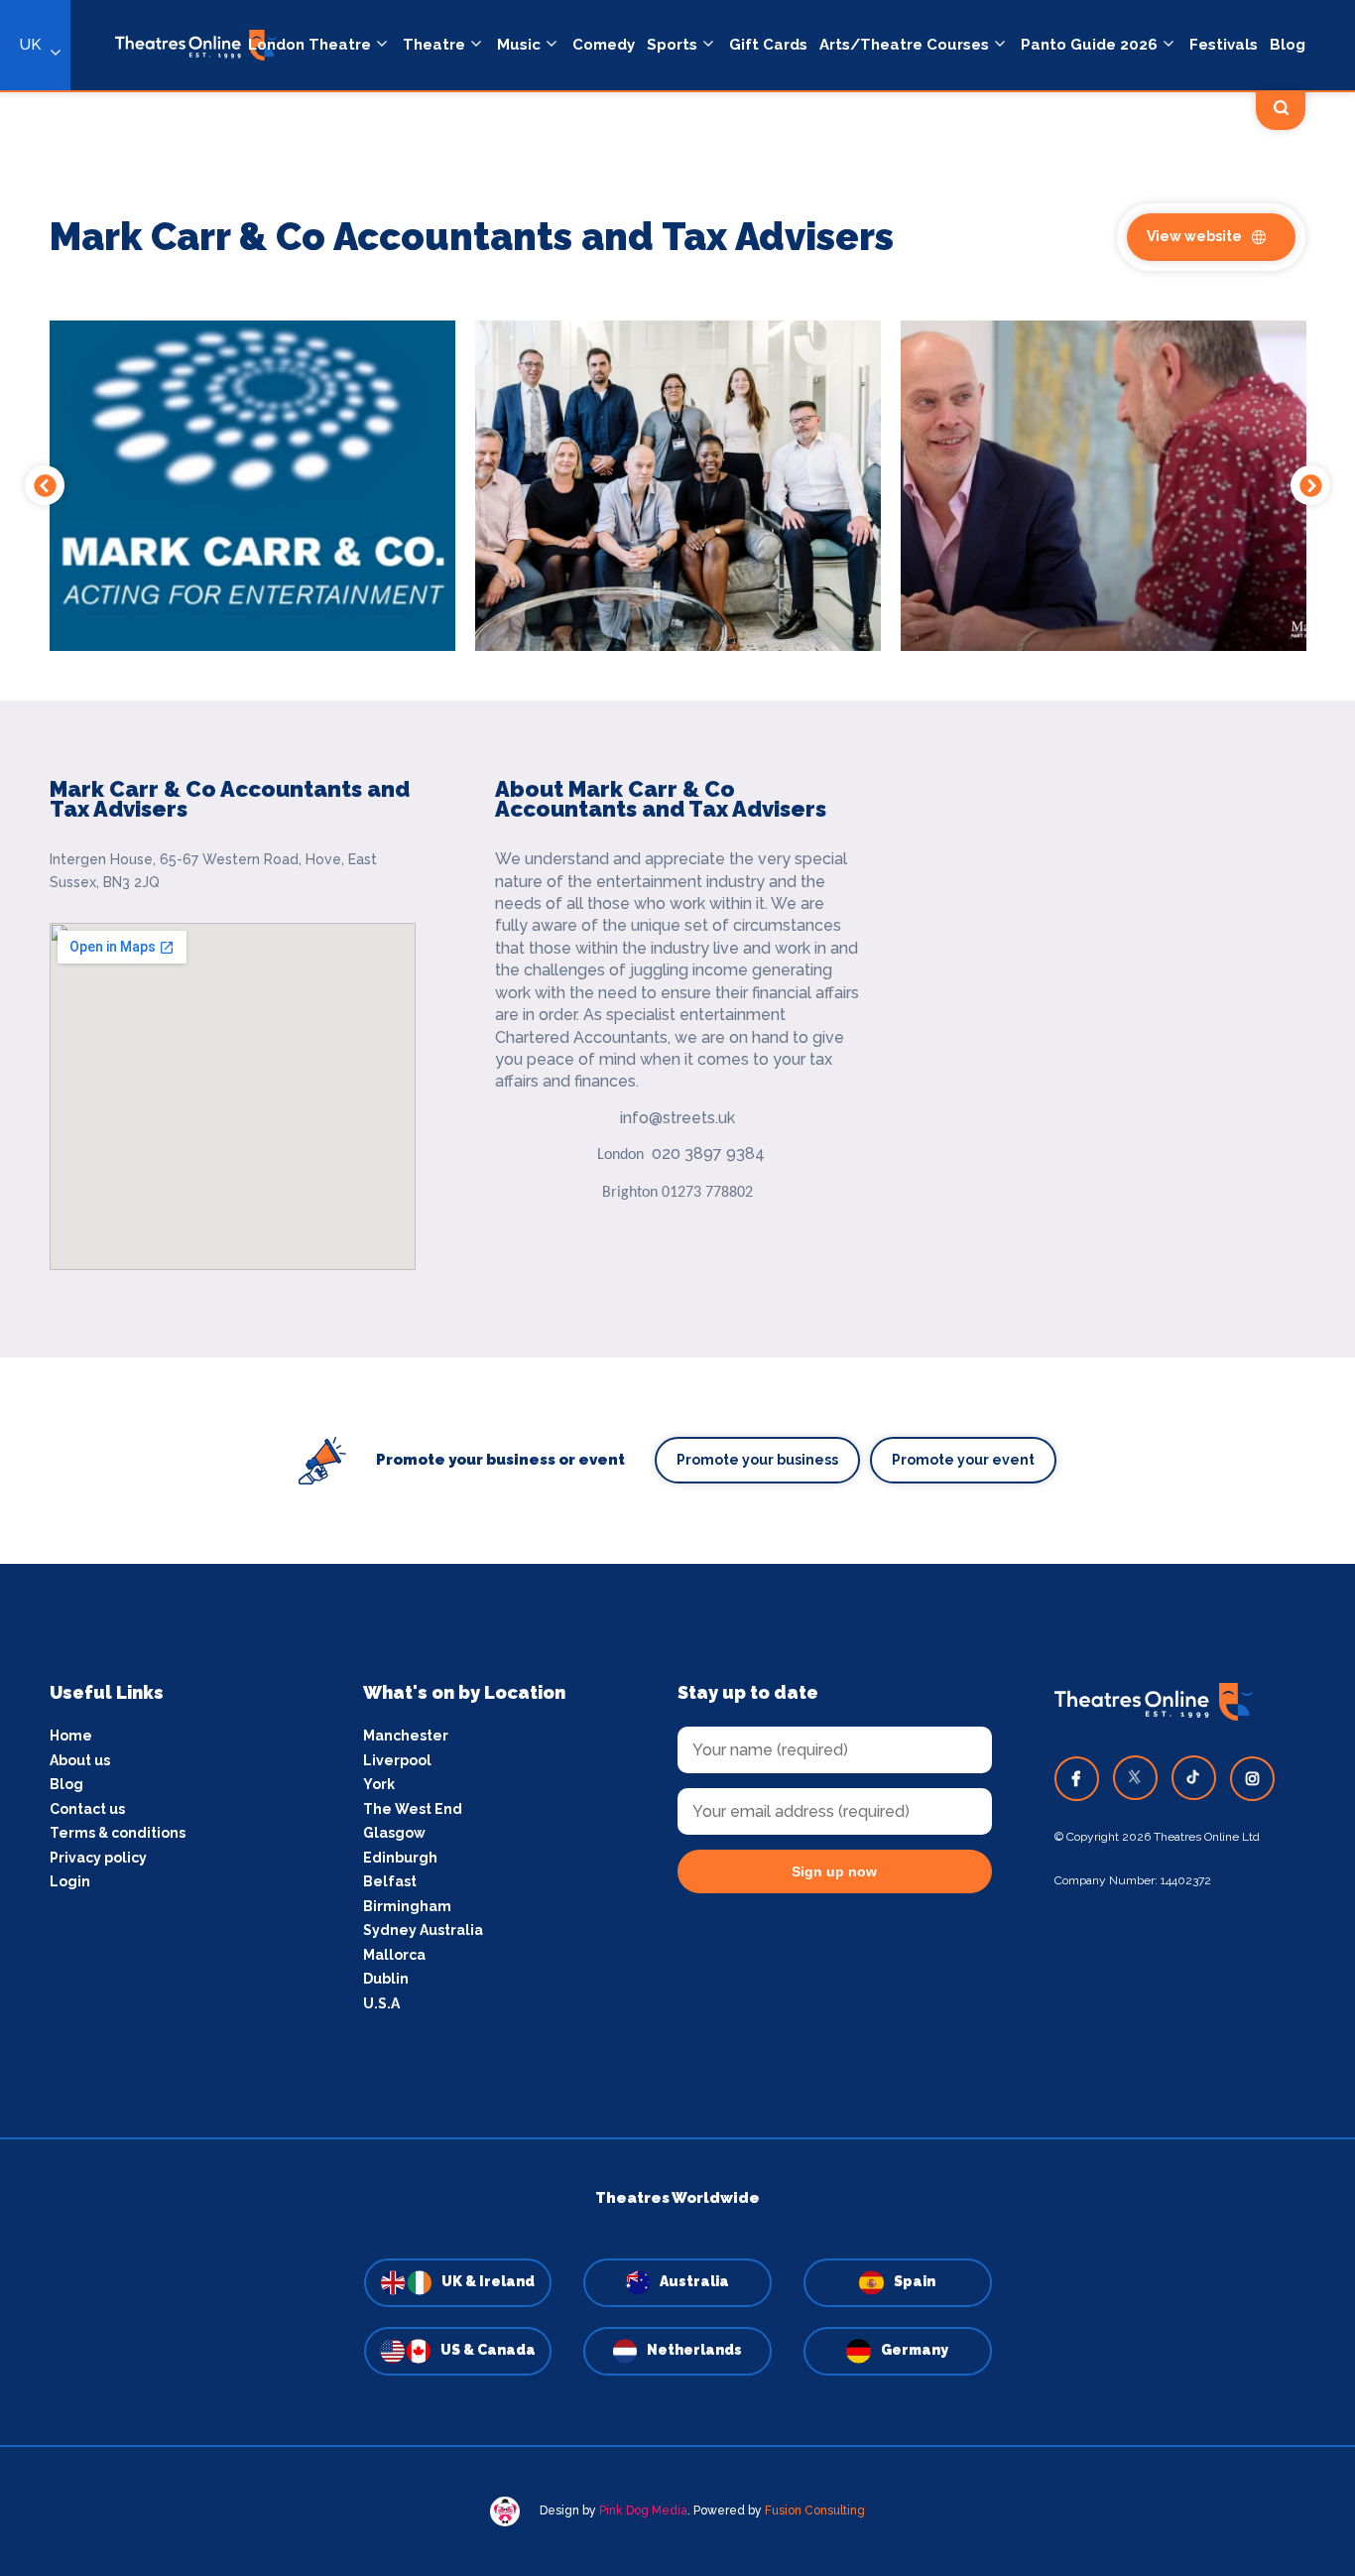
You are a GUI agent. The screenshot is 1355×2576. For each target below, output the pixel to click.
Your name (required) (581, 1345)
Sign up (678, 1467)
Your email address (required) (612, 1236)
